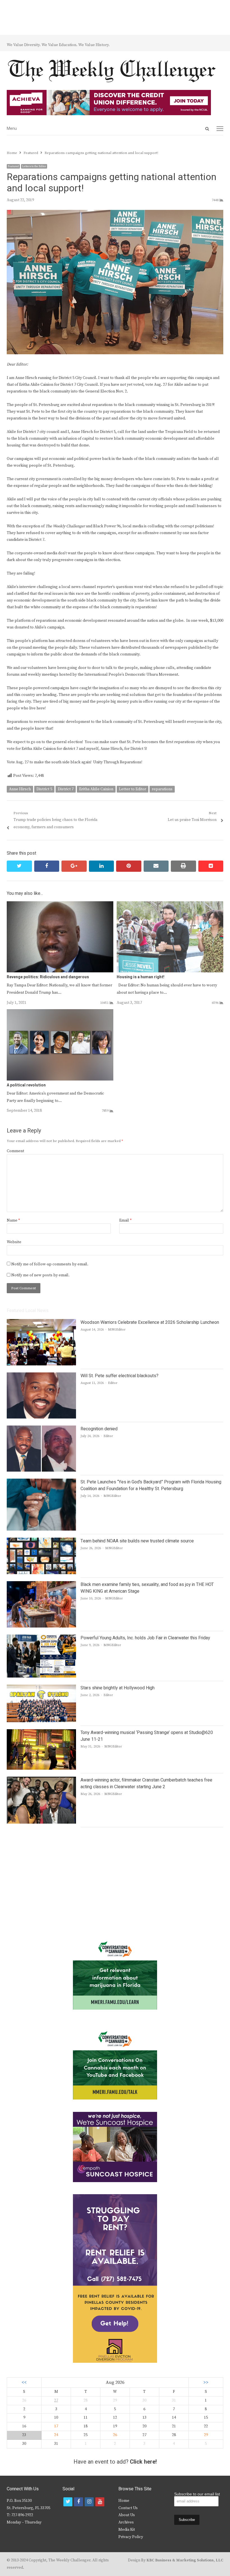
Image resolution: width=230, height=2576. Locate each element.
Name (13, 1220)
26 (115, 2435)
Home (124, 2501)
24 (56, 2435)
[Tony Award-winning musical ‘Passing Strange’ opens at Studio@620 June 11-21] (41, 1733)
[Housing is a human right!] (170, 905)
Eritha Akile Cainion (96, 789)
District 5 (44, 789)
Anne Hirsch (20, 789)
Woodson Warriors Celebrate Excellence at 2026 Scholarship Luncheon (150, 1322)
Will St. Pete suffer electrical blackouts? (119, 1376)
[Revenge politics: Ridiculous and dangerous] (60, 905)
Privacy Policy (131, 2537)
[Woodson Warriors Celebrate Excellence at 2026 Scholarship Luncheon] (41, 1322)
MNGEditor (117, 1330)
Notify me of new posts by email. (40, 1275)
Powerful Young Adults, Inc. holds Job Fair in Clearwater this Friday (145, 1638)
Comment (15, 1151)
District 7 (66, 789)
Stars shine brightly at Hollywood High (118, 1688)
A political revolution (26, 1085)
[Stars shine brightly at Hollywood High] (41, 1688)
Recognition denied (99, 1429)
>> (206, 2383)
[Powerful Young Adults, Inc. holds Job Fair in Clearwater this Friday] (41, 1638)
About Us (127, 2515)
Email (125, 1220)
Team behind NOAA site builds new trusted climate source (137, 1541)
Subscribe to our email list (197, 2494)
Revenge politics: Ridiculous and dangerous (48, 977)
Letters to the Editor (34, 166)
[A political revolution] (60, 1013)
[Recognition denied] (41, 1429)
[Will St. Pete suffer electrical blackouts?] (41, 1376)
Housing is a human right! (141, 977)
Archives (126, 2522)
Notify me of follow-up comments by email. (50, 1264)
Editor (113, 1383)
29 (206, 2435)
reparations (162, 789)
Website (14, 1242)
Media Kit (127, 2530)
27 (56, 2400)
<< (24, 2383)
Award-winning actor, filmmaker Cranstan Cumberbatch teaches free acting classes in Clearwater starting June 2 (146, 1783)
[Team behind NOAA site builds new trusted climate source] (41, 1541)
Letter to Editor (133, 789)
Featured (13, 166)
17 (56, 2426)
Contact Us (128, 2508)
